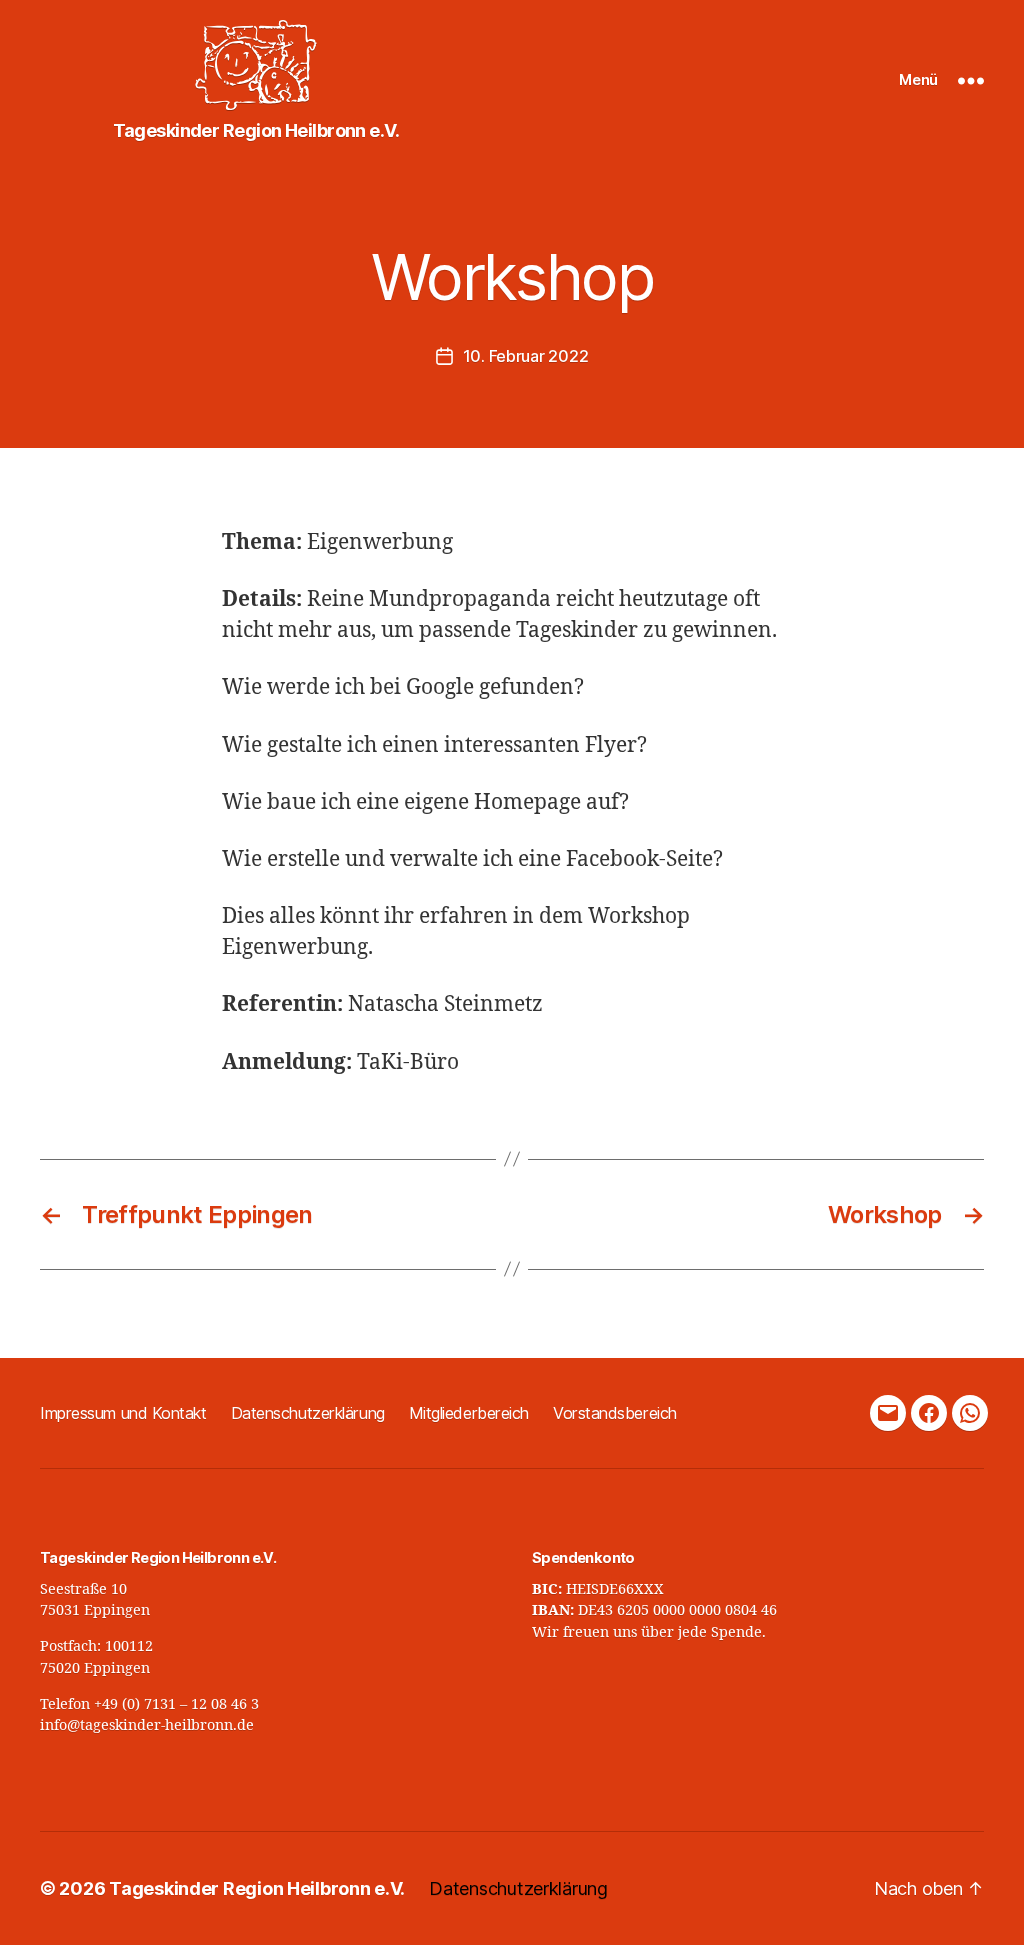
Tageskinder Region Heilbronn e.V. (257, 1888)
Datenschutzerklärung (308, 1413)
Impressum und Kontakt (123, 1413)
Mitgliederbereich (469, 1413)
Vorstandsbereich (615, 1413)
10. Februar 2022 (526, 356)
